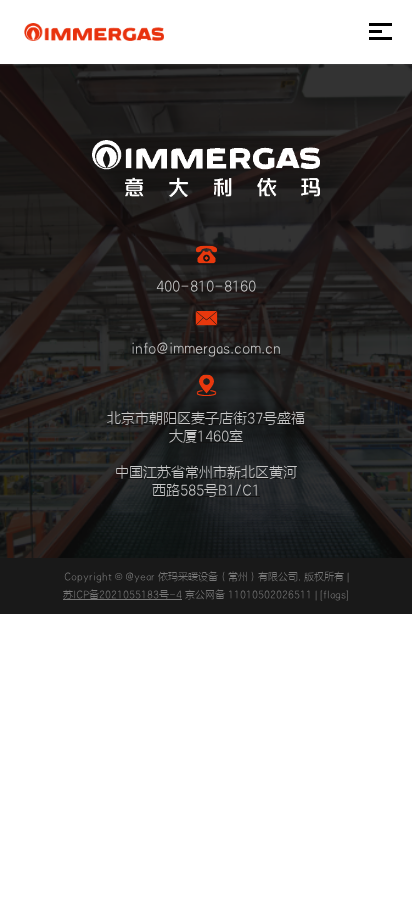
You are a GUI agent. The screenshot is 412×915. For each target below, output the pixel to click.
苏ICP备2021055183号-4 (122, 595)
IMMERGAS (93, 32)
